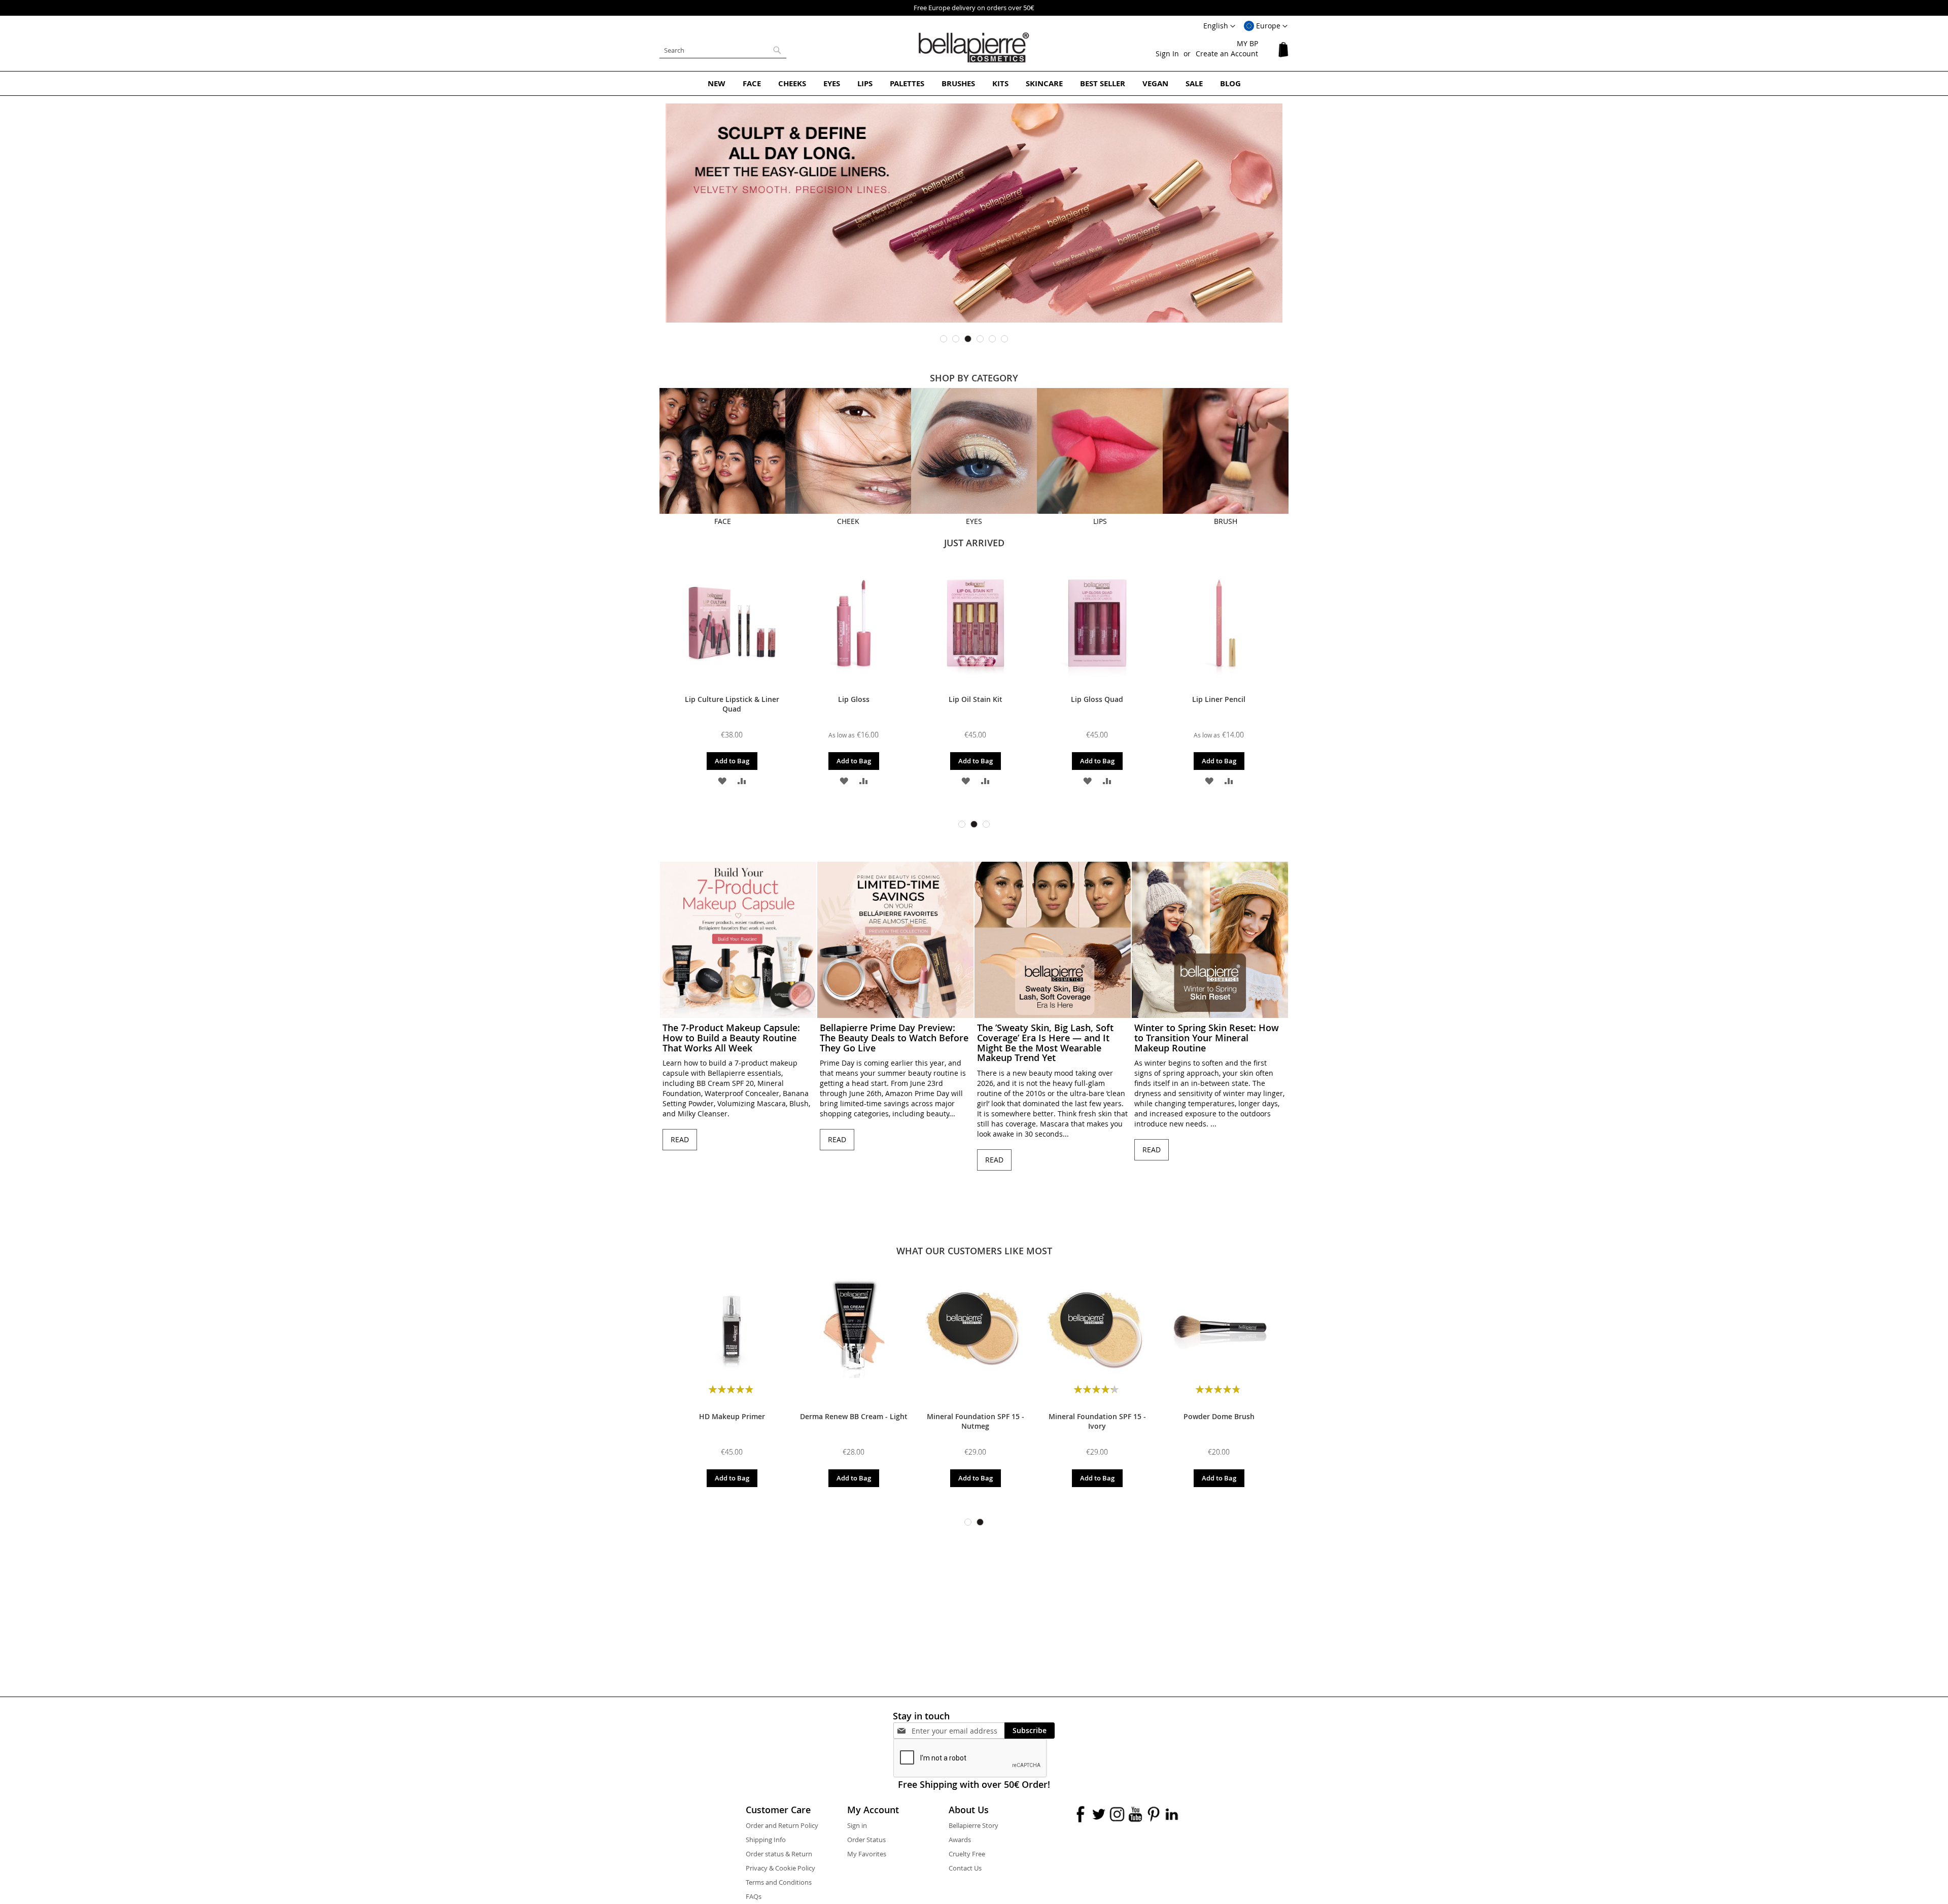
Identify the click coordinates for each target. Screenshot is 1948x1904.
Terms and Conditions (779, 1882)
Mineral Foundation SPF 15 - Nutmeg (976, 1421)
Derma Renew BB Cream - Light (854, 1416)
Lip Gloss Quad (854, 699)
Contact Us (965, 1868)
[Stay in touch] (958, 1731)
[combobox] (723, 50)
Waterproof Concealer (1219, 699)
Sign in (857, 1825)
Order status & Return (779, 1854)
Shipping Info (766, 1840)
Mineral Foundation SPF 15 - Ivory (1097, 1421)
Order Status (866, 1840)
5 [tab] (992, 339)
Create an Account (1227, 54)
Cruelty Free (967, 1854)
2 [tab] (956, 339)
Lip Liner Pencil (975, 699)
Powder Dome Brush (1219, 1416)
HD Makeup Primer (732, 1416)
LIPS (1100, 521)
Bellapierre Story (973, 1825)
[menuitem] (717, 83)
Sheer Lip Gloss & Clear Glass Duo (1097, 704)
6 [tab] (1004, 339)
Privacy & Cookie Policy (780, 1868)
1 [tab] (944, 339)
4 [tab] (980, 339)
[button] (1266, 26)
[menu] (974, 83)
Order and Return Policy (782, 1825)
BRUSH (1226, 521)
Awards (960, 1840)
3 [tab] (968, 339)
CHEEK (848, 521)
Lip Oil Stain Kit (732, 699)
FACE (723, 521)
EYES (974, 521)
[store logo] (974, 48)
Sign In (1167, 54)
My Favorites (867, 1854)
